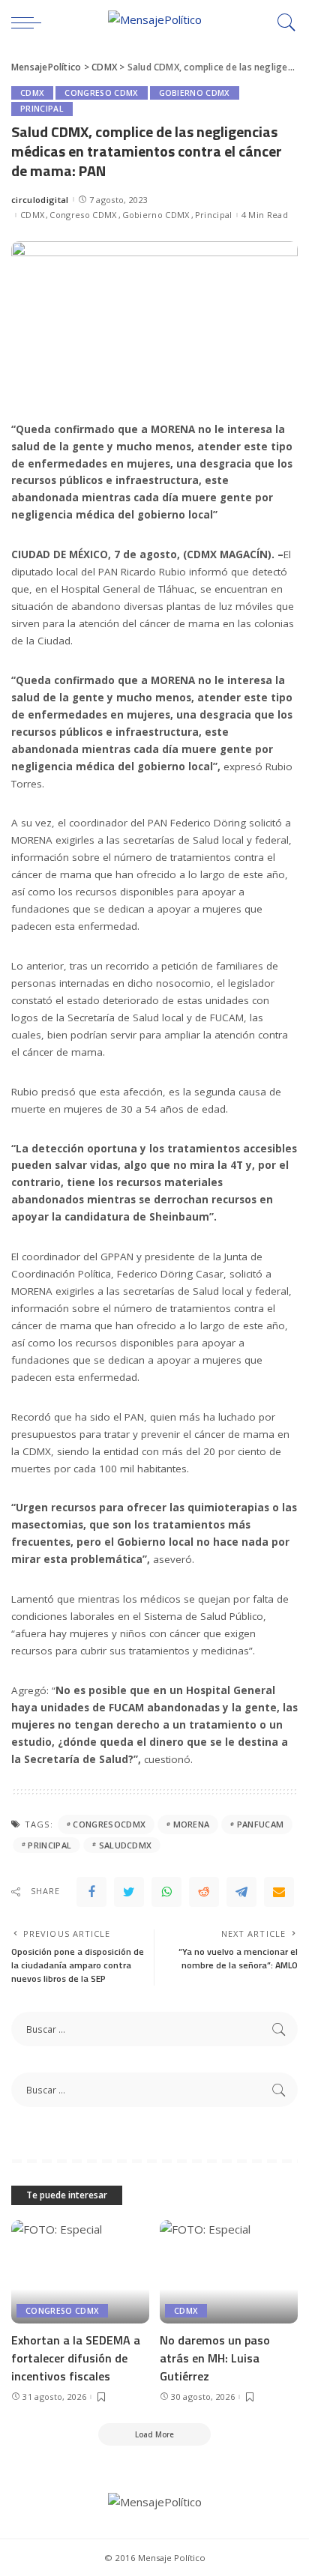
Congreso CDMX (101, 93)
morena (192, 1824)
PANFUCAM (261, 1824)
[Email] (279, 1892)
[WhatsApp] (166, 1892)
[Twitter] (129, 1892)
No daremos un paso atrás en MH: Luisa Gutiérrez (215, 2358)
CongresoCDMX (109, 1824)
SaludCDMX (126, 1845)
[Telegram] (241, 1892)
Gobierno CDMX (195, 93)
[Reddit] (204, 1892)
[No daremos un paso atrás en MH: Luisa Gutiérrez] (229, 2272)
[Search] (283, 22)
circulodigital (40, 200)
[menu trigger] (30, 22)
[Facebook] (91, 1892)
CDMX (32, 93)
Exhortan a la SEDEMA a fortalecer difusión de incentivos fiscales (76, 2358)
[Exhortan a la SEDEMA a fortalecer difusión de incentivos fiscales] (80, 2272)
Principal (42, 109)
